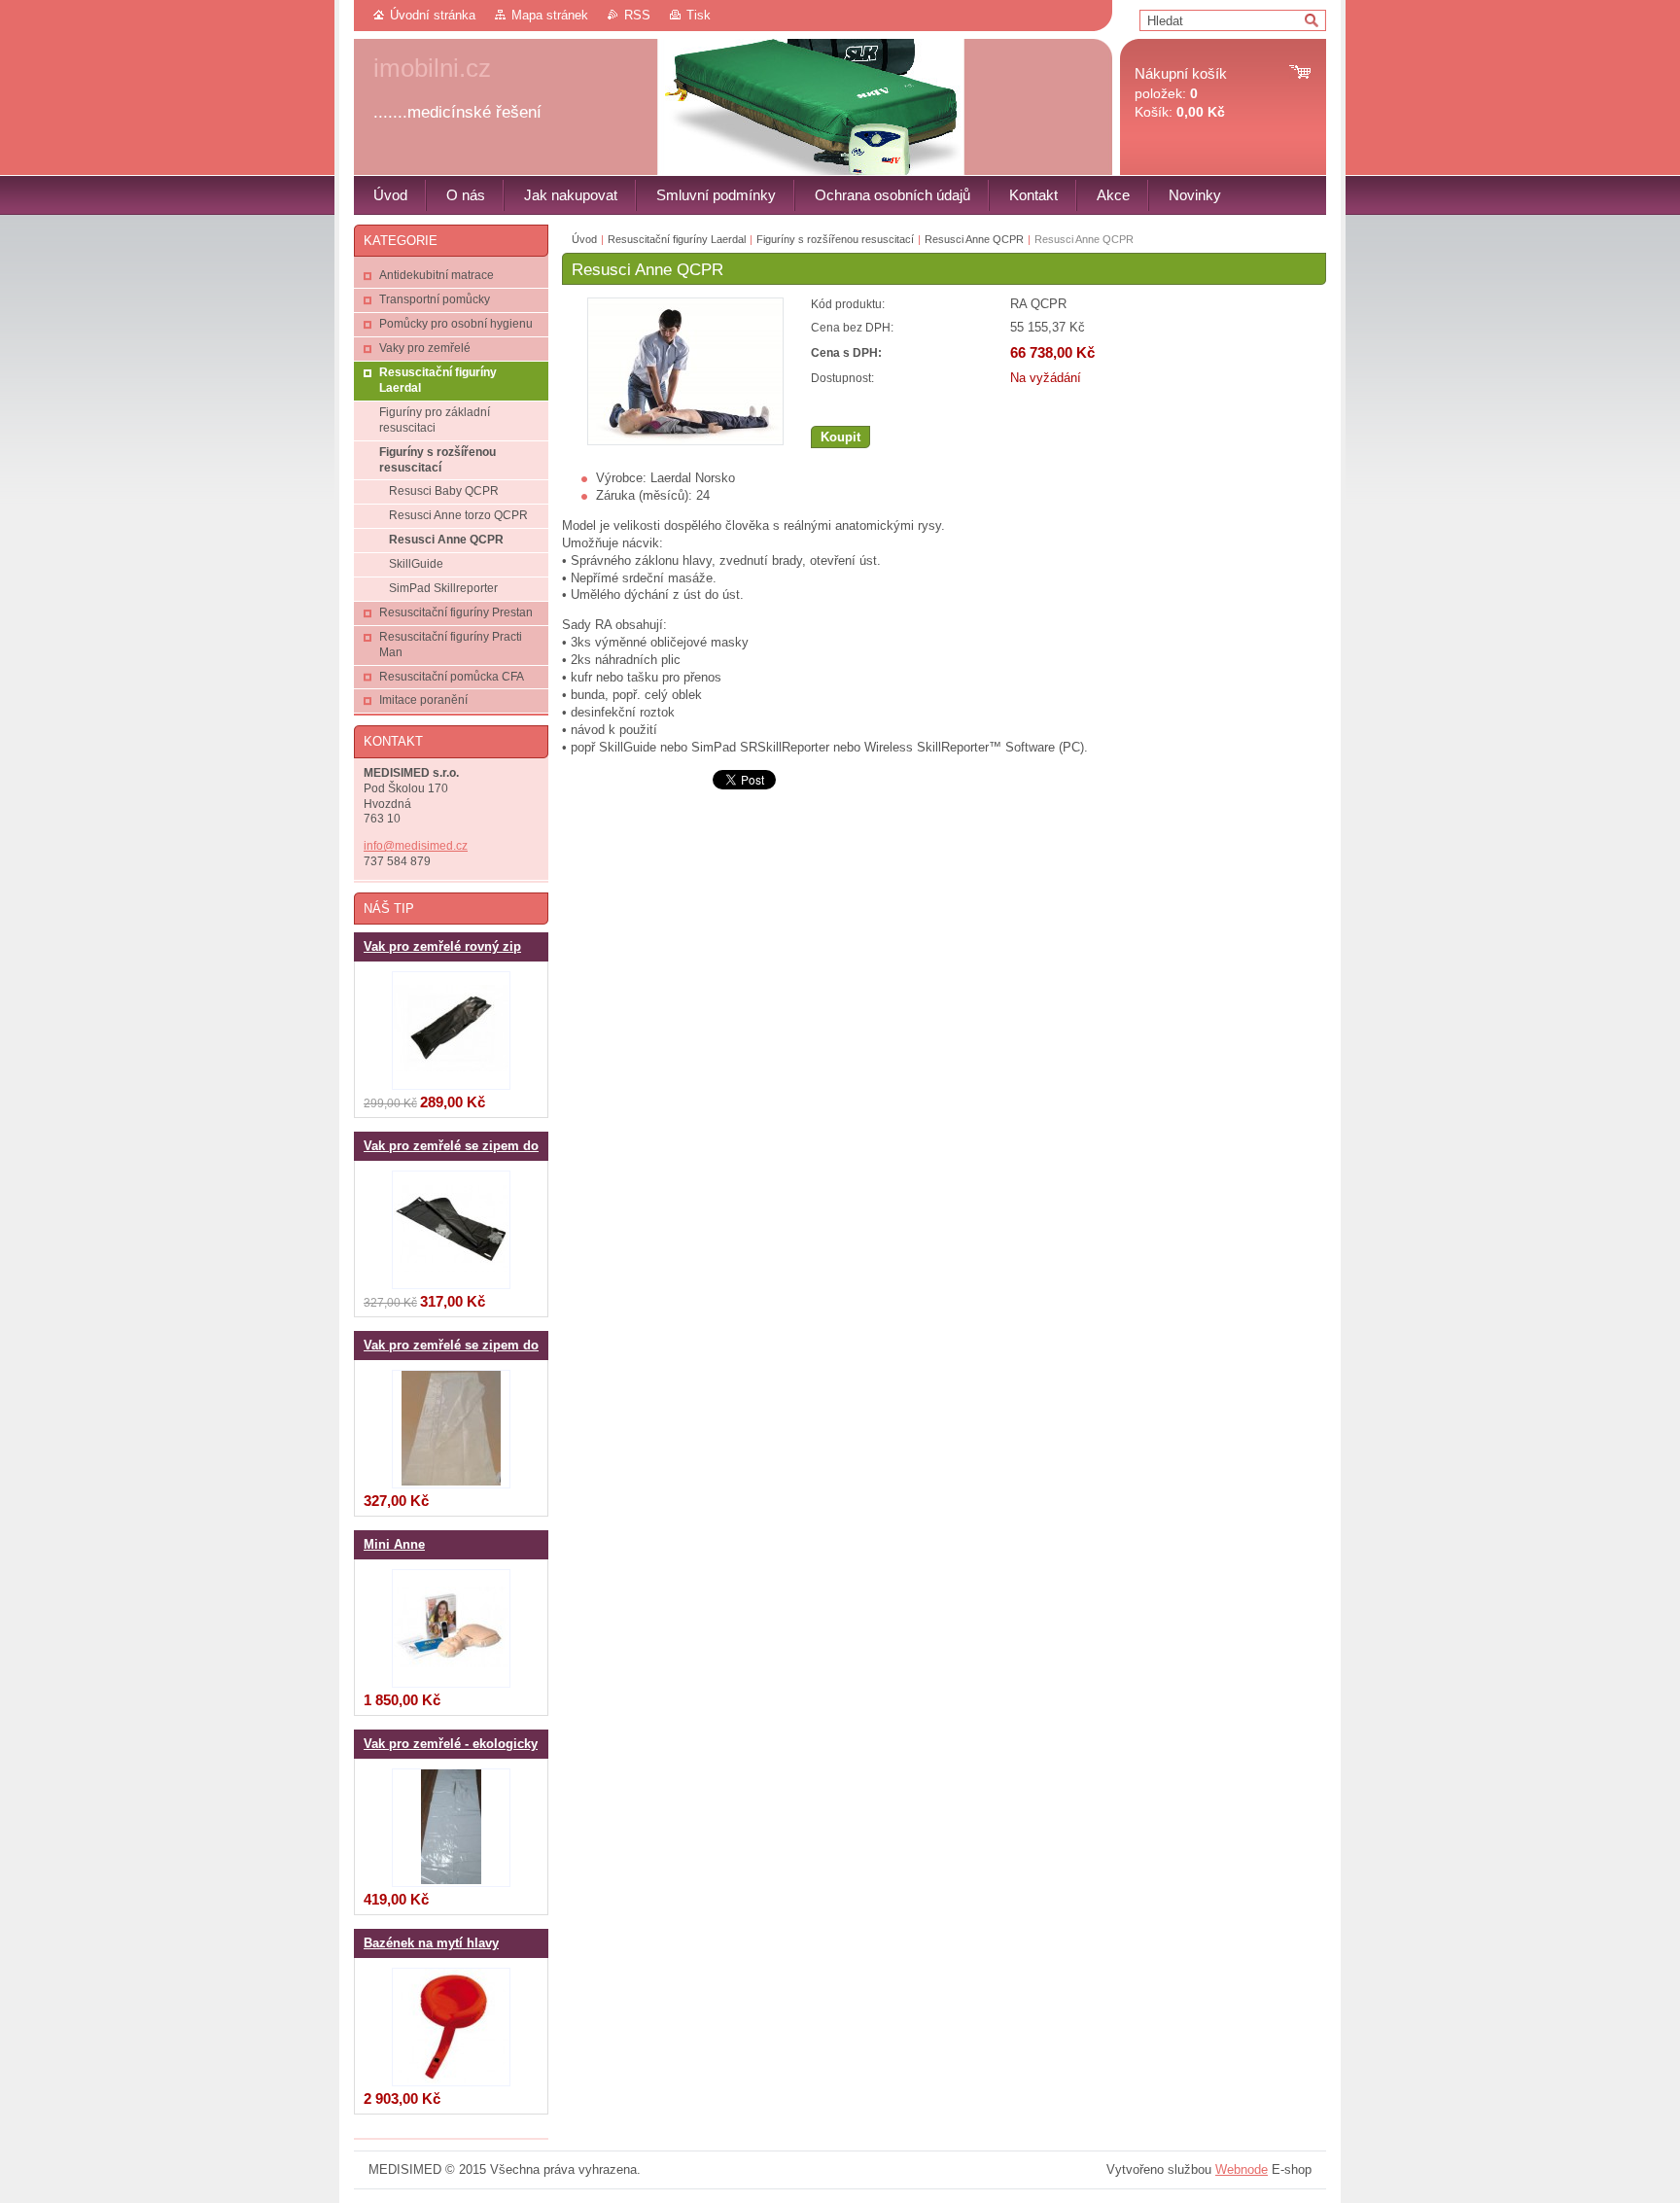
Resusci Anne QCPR (974, 239)
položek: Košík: (1181, 93)
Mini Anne (394, 1545)
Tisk (699, 15)
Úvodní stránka (433, 15)
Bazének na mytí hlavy (431, 1943)
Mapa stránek (550, 15)
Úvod (584, 239)
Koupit (840, 437)
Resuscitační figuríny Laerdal (677, 239)
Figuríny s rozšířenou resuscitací (835, 239)
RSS (637, 15)
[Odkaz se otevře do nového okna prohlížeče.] (685, 441)
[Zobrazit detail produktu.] (451, 1031)
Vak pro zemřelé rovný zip (442, 947)
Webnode (1242, 2169)
